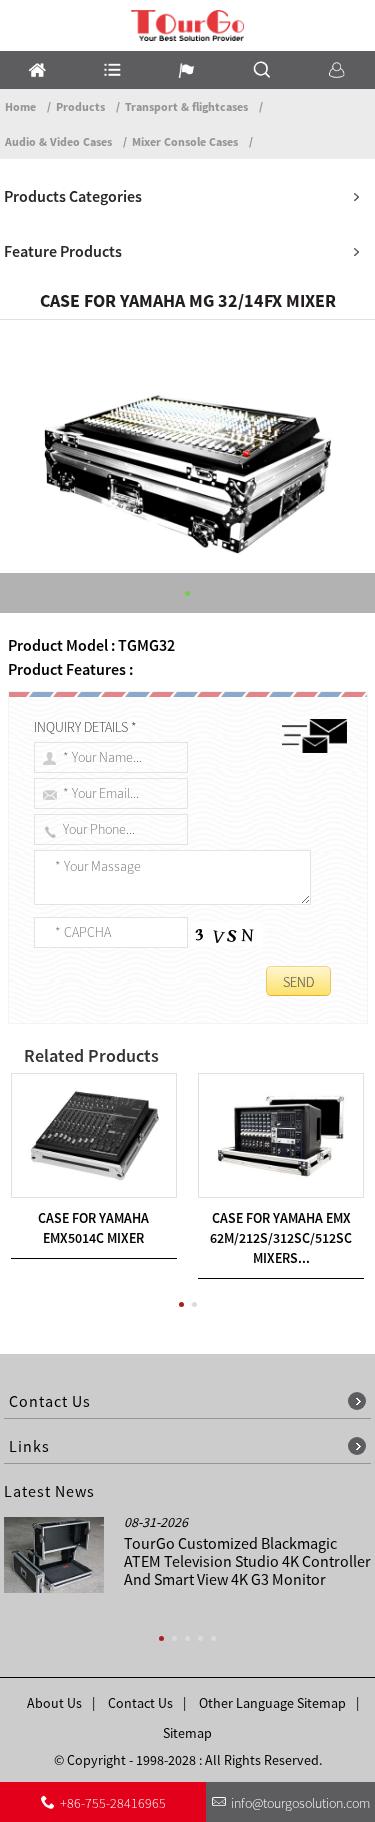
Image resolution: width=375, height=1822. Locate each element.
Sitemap (187, 1733)
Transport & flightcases (186, 106)
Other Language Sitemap (272, 1703)
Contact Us (140, 1703)
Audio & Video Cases (58, 141)
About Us (54, 1703)
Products (80, 106)
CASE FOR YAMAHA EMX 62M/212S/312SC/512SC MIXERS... (281, 1238)
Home (20, 106)
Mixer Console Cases (185, 141)
